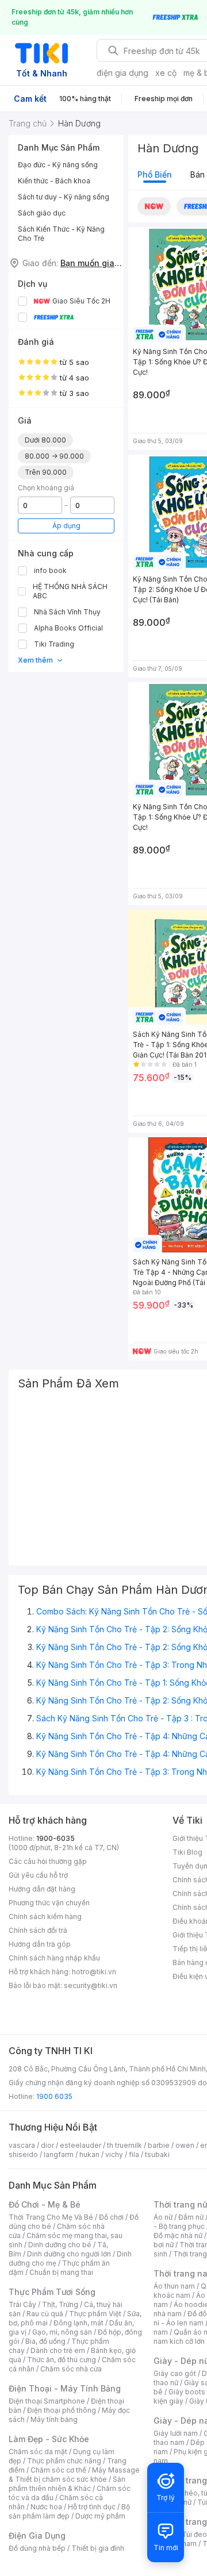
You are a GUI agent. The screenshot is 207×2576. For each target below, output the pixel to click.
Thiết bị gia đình (98, 2548)
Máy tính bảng (54, 2419)
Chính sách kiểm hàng (45, 1916)
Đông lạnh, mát (78, 2323)
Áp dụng (66, 526)
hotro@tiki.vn (94, 1972)
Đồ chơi (111, 2217)
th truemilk (124, 2145)
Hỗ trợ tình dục (92, 2507)
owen (185, 2145)
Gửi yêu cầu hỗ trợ (38, 1875)
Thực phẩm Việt (95, 2314)
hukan (89, 2154)
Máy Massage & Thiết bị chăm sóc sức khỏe (74, 2475)
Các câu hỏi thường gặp (48, 1861)
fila (134, 2154)
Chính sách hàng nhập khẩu (54, 1958)
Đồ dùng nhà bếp (37, 2548)
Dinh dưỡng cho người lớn (69, 2254)
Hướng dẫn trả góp (40, 1944)
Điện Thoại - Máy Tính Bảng (65, 2388)
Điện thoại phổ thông (62, 2410)
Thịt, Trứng (60, 2304)
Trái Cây (22, 2304)
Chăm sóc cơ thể (58, 2470)
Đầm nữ (191, 2217)
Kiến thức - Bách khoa (54, 181)
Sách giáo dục (42, 213)
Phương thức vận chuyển (49, 1903)
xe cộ (166, 73)
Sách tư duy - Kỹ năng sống (64, 197)
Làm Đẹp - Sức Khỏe (49, 2439)
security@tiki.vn (91, 1985)
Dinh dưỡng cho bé (60, 2245)
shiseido (23, 2154)
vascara (22, 2145)
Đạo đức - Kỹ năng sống (58, 165)
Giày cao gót (175, 2373)
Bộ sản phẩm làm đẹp (69, 2511)
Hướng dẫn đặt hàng (42, 1889)
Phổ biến (155, 174)
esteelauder (80, 2145)
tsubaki (157, 2154)
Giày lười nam (176, 2433)
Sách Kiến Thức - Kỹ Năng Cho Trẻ (61, 234)
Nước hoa (46, 2507)
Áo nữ (163, 2217)
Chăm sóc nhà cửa (71, 2369)
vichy (114, 2154)
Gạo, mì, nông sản (62, 2332)
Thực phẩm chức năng (64, 2461)
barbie (159, 2145)
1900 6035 (54, 2096)
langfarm (59, 2154)
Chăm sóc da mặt (38, 2452)
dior (47, 2145)
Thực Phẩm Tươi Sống (52, 2292)
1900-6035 (55, 1838)
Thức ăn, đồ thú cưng (62, 2360)
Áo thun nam (174, 2286)
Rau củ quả (45, 2314)
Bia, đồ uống (45, 2341)
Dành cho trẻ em (58, 2350)
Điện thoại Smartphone (47, 2401)
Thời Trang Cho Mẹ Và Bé (51, 2217)
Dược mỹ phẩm (100, 2516)
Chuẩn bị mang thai (61, 2272)
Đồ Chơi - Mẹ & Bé (45, 2204)
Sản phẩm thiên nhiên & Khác (67, 2484)
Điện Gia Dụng (37, 2535)
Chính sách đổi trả (38, 1930)
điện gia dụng (122, 73)
